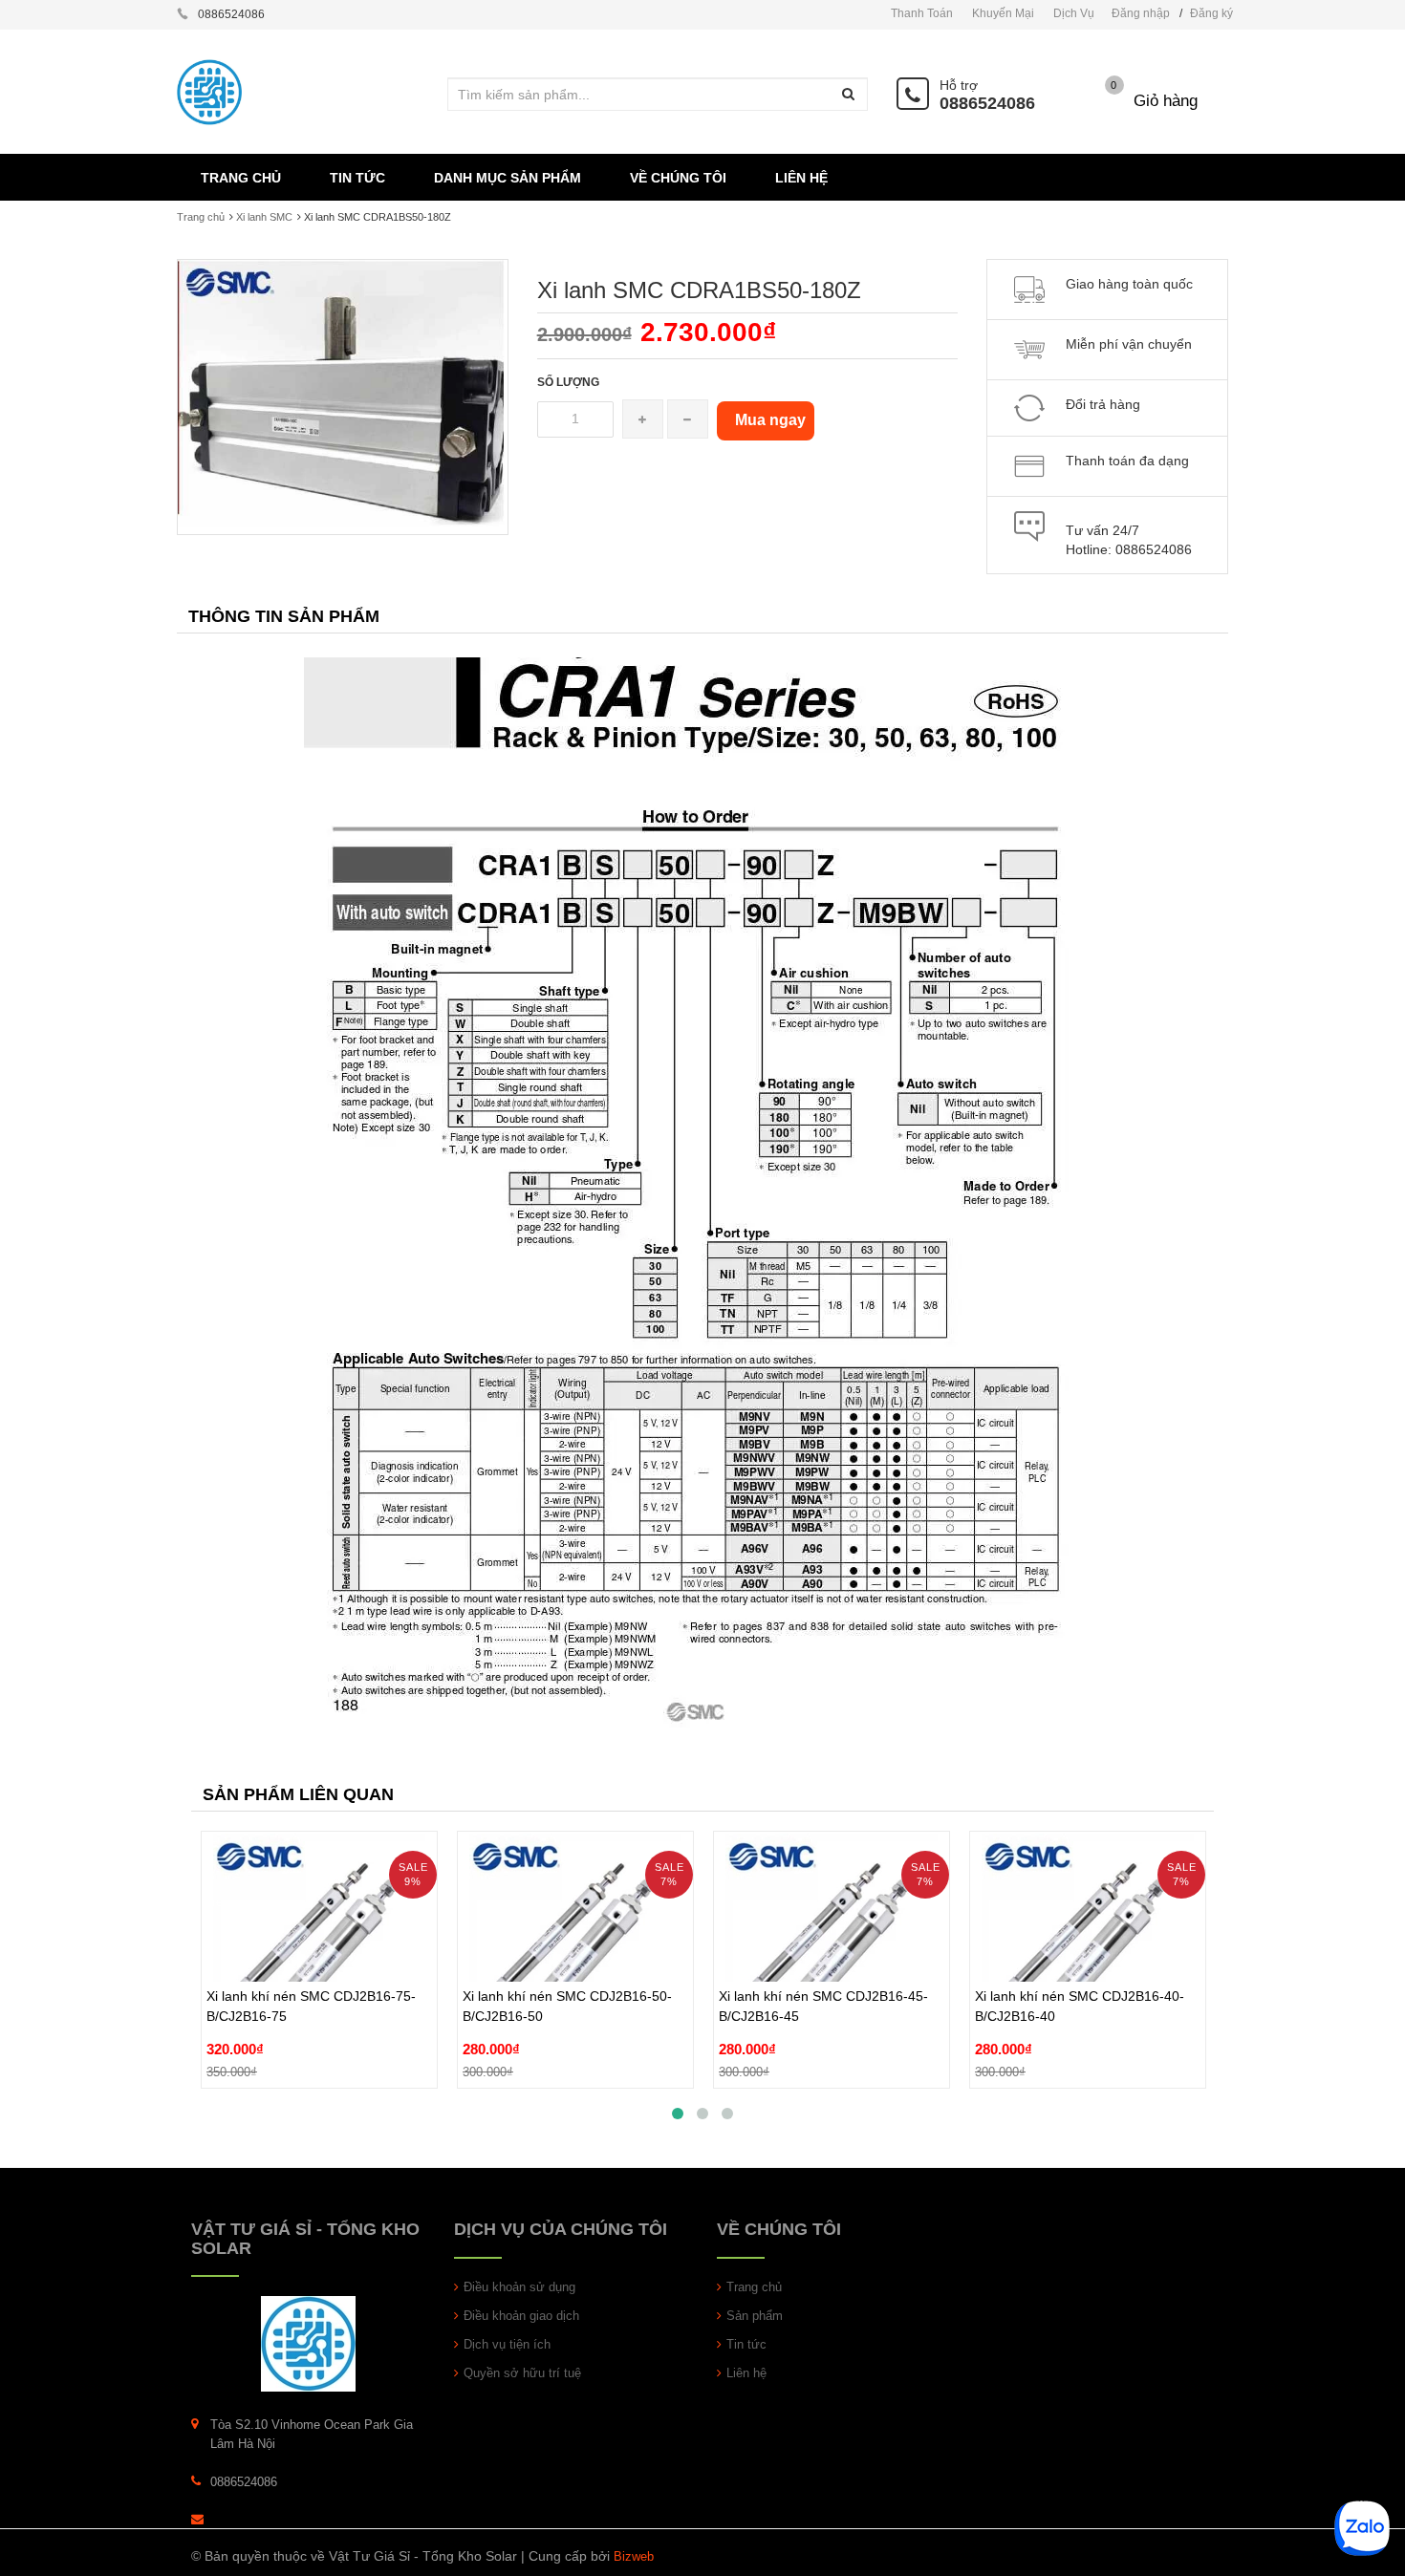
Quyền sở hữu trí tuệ (522, 2373)
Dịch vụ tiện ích (507, 2344)
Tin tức (746, 2344)
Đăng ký (1211, 13)
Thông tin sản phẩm (284, 616)
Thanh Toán (922, 13)
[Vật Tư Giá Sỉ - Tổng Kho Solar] (308, 2343)
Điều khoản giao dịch (521, 2316)
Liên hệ (746, 2373)
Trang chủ (754, 2287)
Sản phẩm (755, 2316)
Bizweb (634, 2556)
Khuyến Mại (1003, 13)
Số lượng (568, 382)
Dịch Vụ (1074, 13)
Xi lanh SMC (264, 217)
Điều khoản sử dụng (519, 2287)
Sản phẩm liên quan (298, 1794)
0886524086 (987, 103)
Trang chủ (201, 217)
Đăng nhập (1141, 13)
